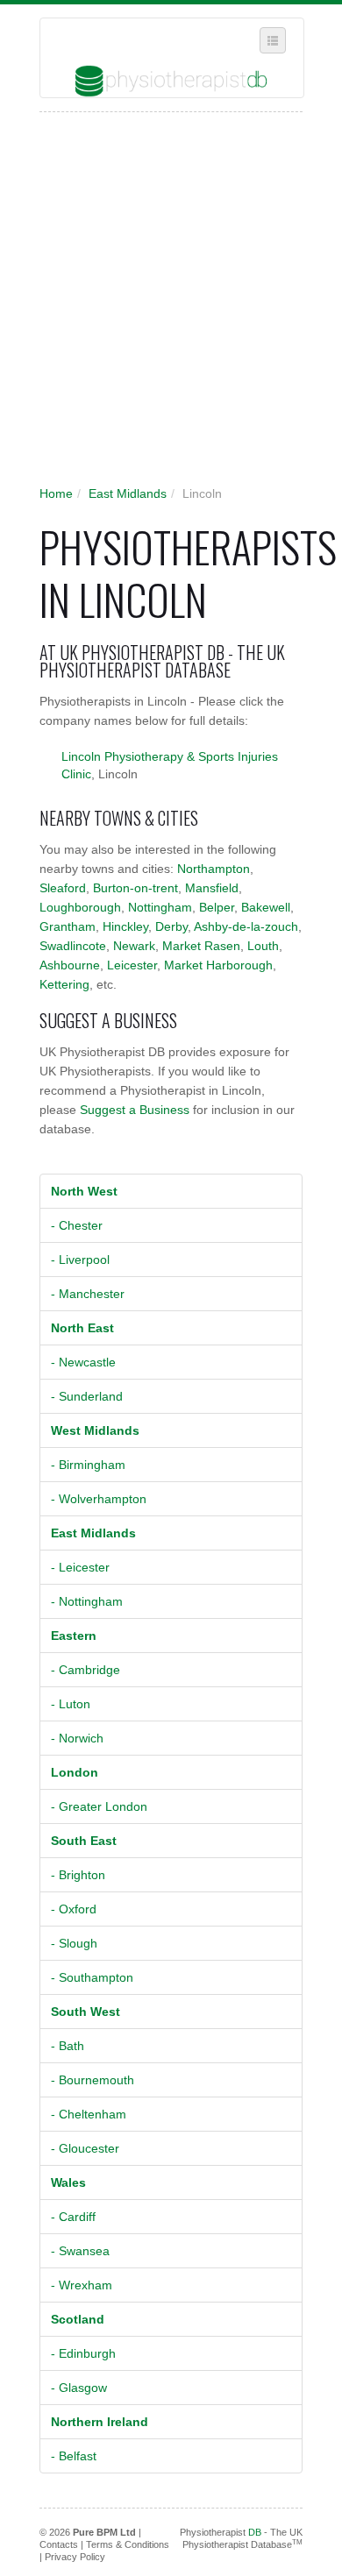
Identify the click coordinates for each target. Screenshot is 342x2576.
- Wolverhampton (99, 1499)
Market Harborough (218, 965)
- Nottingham (87, 1601)
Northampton (214, 869)
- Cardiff (73, 2217)
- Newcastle (83, 1362)
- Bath (68, 2046)
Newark (134, 946)
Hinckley (125, 926)
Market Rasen (201, 946)
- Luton (71, 1704)
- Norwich (77, 1738)
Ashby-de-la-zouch (246, 926)
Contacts (59, 2544)
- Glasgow (79, 2388)
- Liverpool (80, 1260)
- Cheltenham (89, 2114)
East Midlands (128, 493)
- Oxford (74, 1909)
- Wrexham (82, 2285)
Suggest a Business (135, 1110)
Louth (263, 946)
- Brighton (78, 1875)
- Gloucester (85, 2148)
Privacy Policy (75, 2557)
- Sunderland (87, 1396)
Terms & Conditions (128, 2544)
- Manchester (88, 1294)
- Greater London (99, 1806)
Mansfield (212, 888)
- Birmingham (88, 1465)
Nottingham (160, 907)
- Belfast (74, 2456)
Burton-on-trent (135, 888)
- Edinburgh (83, 2353)
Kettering (64, 984)
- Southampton (92, 1977)
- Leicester (80, 1567)
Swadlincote (73, 946)
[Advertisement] (171, 304)
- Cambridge (85, 1670)
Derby (171, 926)
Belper (217, 907)
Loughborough (80, 907)
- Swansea (80, 2251)
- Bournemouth (93, 2080)
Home (56, 493)
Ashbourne (70, 965)
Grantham (68, 926)
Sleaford (63, 888)
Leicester (132, 965)
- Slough (74, 1943)
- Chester (77, 1225)
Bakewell (266, 907)
